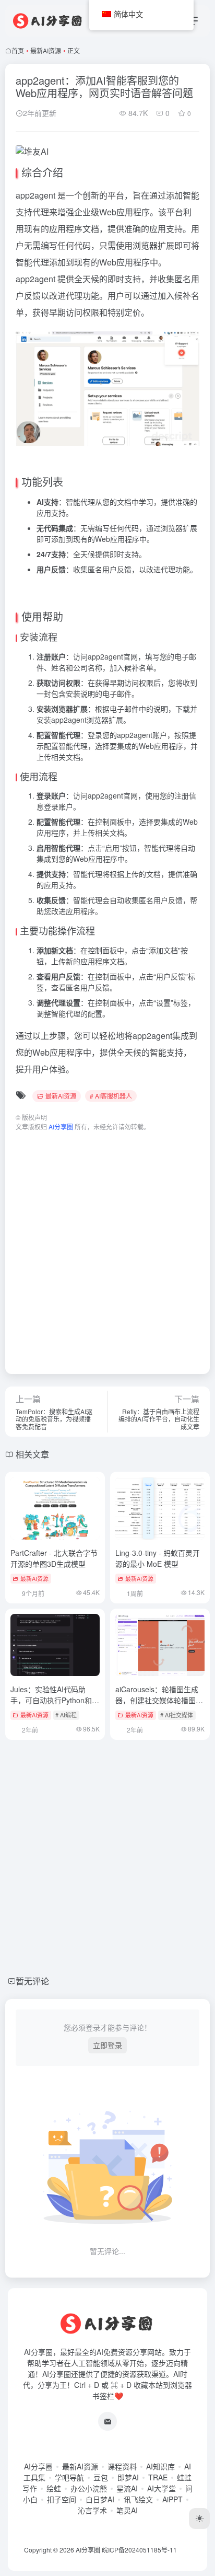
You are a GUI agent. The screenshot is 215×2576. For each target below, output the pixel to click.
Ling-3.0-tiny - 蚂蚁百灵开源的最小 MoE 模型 (158, 1558)
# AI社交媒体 (177, 1715)
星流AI (127, 2488)
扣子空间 (62, 2499)
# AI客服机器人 (111, 1096)
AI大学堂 (162, 2488)
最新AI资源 (46, 50)
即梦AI (128, 2477)
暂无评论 (32, 1981)
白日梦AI (100, 2499)
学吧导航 (69, 2477)
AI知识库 (160, 2466)
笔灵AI (127, 2510)
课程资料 (122, 2466)
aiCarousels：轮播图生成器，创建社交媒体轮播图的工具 (159, 1700)
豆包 (101, 2477)
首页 (18, 50)
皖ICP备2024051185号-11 (139, 2550)
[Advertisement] (107, 1247)
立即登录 (107, 2045)
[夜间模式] (199, 2519)
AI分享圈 (38, 2466)
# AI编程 (66, 1715)
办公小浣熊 (89, 2488)
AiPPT (172, 2499)
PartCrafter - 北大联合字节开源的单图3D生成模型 (54, 1558)
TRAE (158, 2477)
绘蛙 (54, 2488)
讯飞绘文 (138, 2499)
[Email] (107, 2421)
